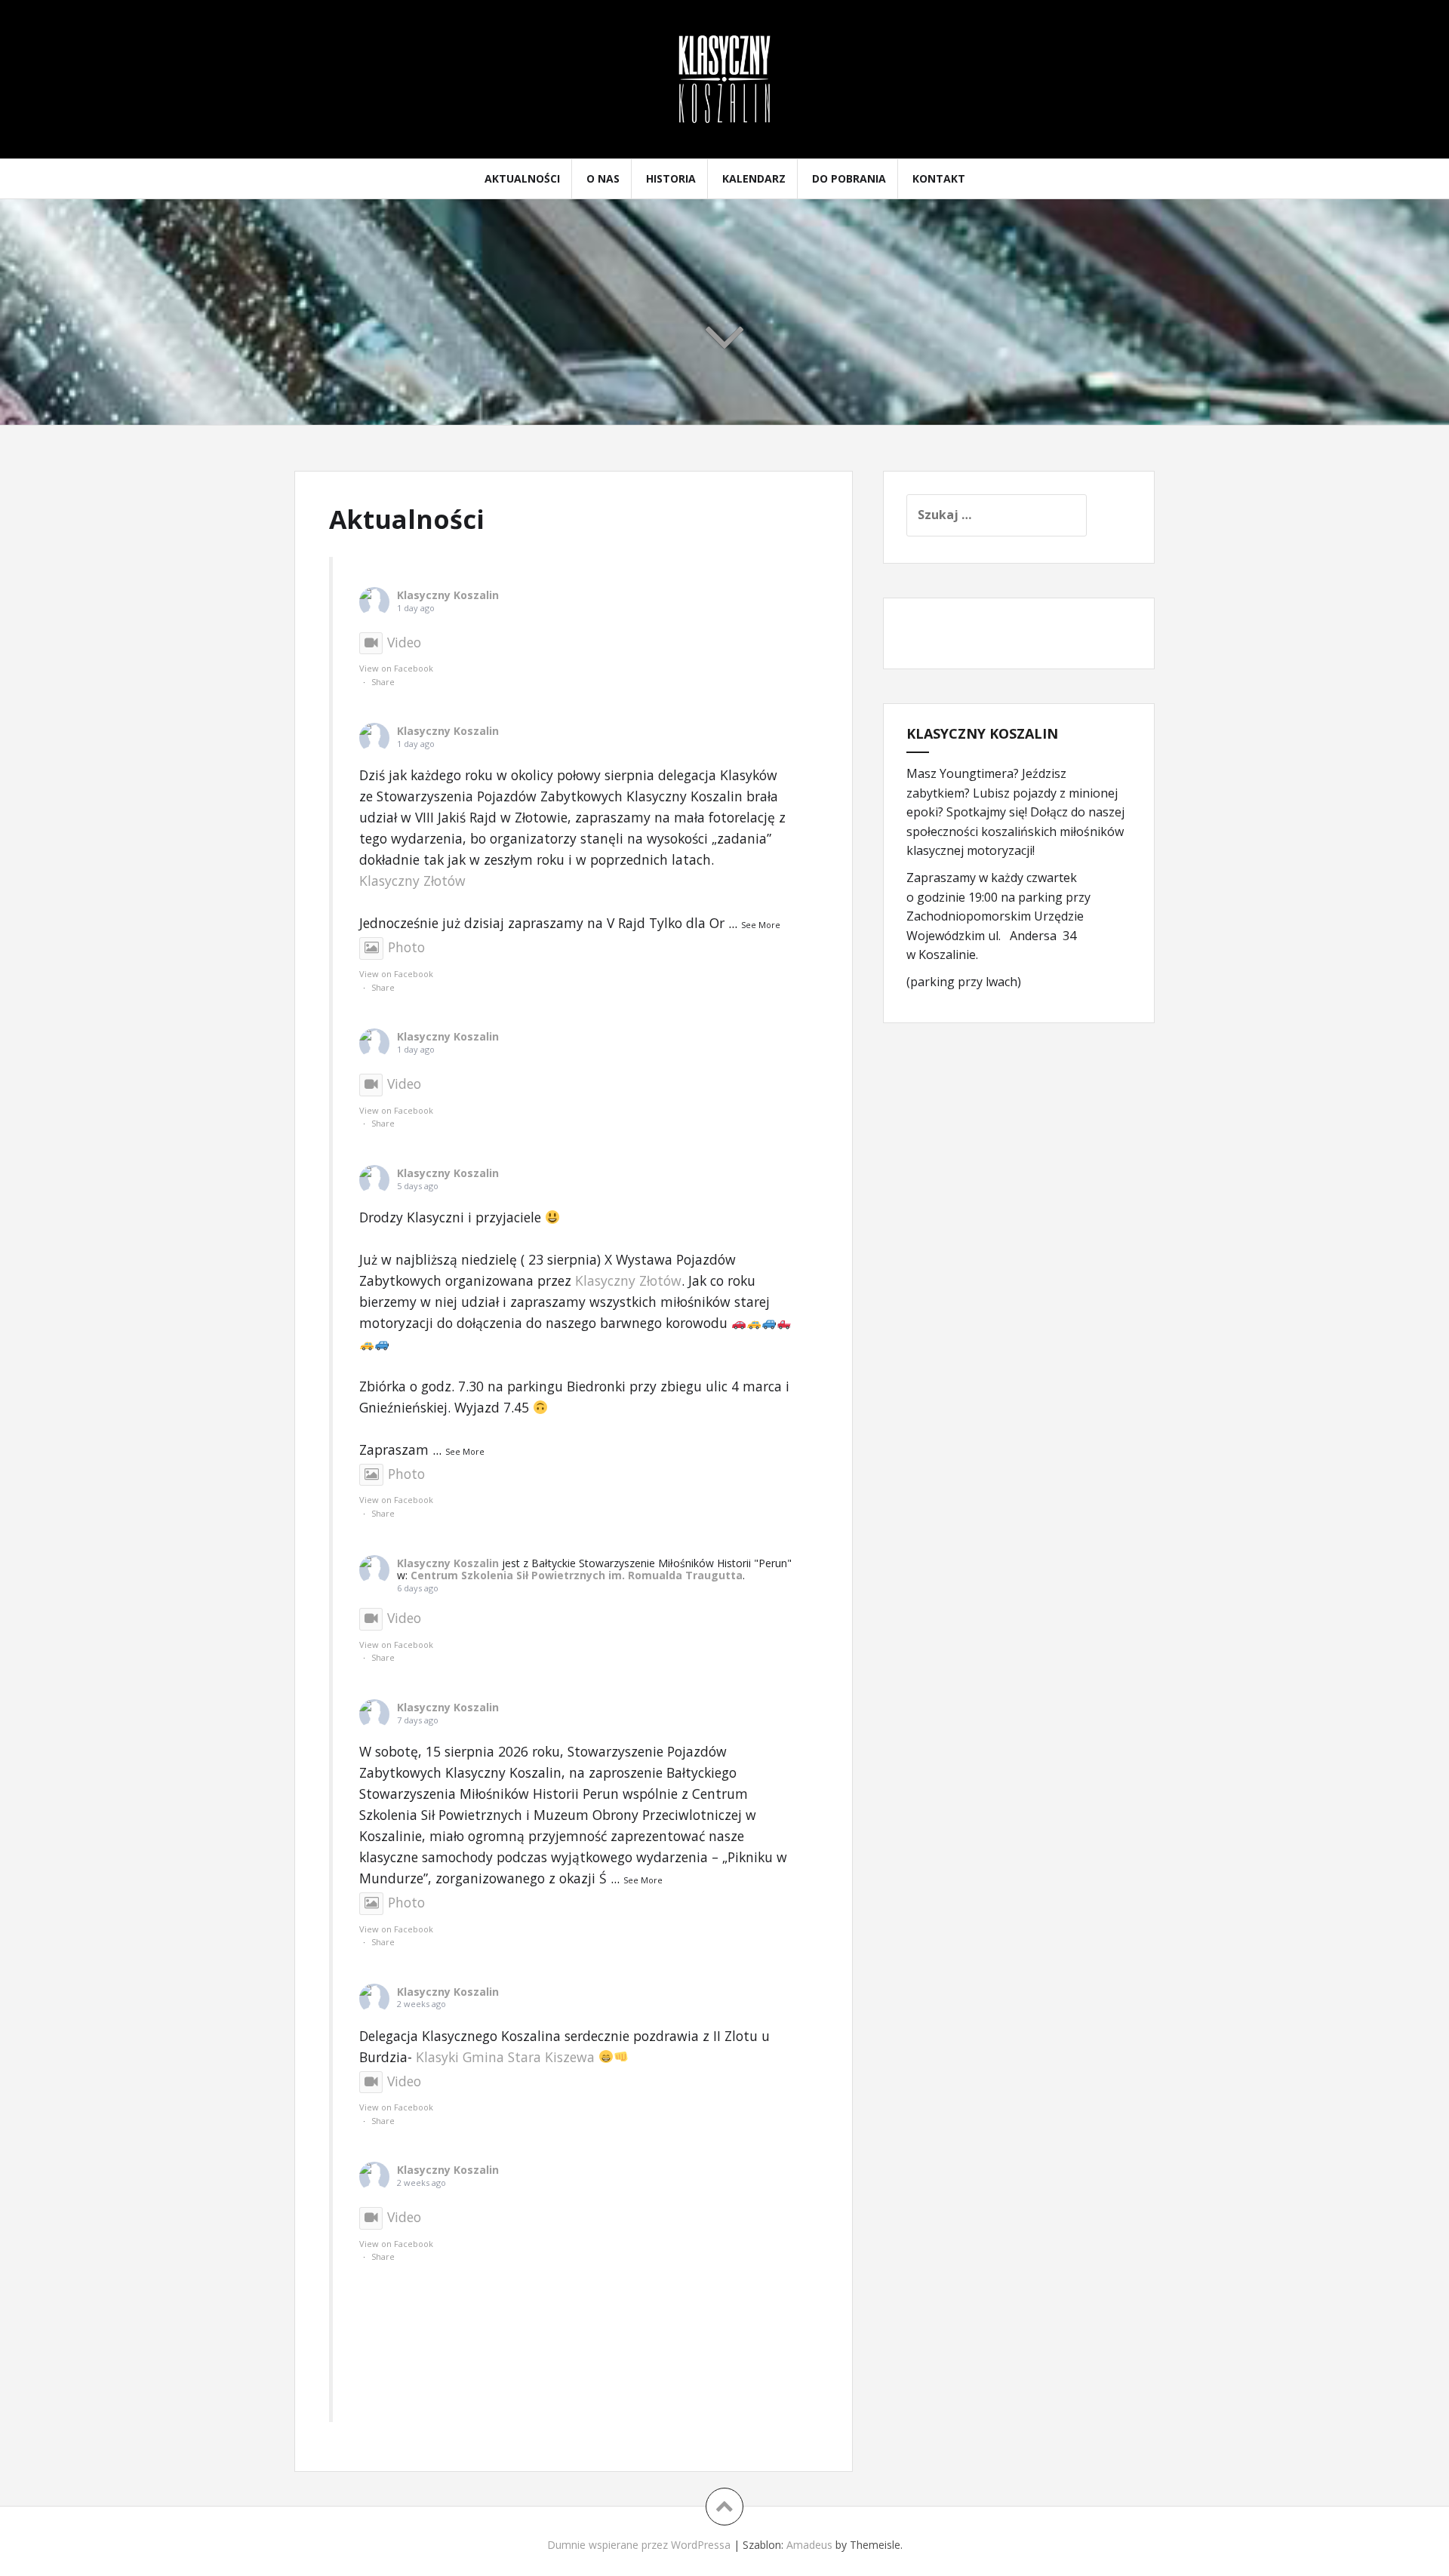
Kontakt (939, 178)
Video (404, 642)
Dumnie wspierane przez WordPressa (639, 2545)
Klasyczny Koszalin (448, 595)
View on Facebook (396, 668)
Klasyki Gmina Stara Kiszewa (505, 2057)
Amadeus (809, 2545)
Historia (671, 178)
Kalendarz (754, 178)
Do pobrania (849, 178)
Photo (406, 947)
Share (383, 682)
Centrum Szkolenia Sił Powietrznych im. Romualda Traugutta (577, 1575)
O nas (603, 178)
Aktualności (522, 178)
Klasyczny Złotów (412, 881)
